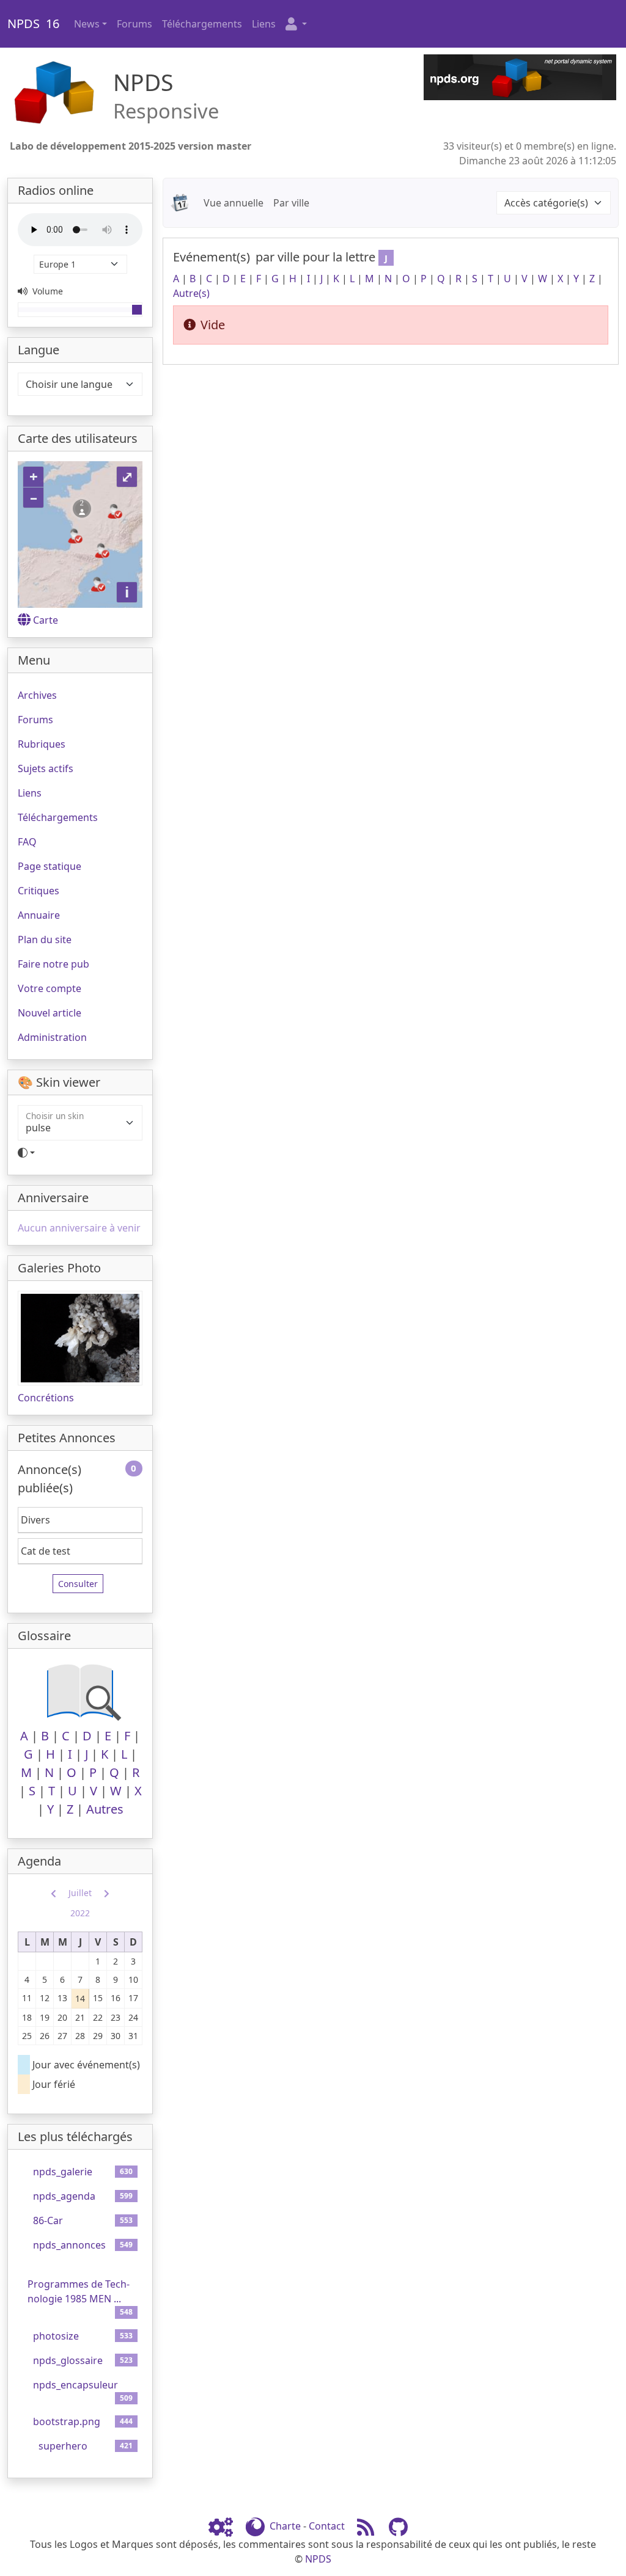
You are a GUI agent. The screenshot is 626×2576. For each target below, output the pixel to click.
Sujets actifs (46, 768)
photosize (56, 2336)
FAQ (27, 842)
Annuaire (39, 915)
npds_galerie (63, 2172)
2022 (80, 1913)
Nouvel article (50, 1013)
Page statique (50, 866)
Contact (327, 2526)
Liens (264, 24)
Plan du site (45, 940)
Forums (134, 24)
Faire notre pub (53, 964)
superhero (63, 2446)
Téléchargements (202, 24)
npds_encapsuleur (75, 2385)
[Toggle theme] (80, 1153)
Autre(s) (191, 293)
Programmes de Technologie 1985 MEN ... (79, 2291)
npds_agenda (64, 2196)
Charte (285, 2526)
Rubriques (42, 744)
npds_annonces (69, 2245)
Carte (46, 620)
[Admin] (226, 2526)
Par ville (291, 203)
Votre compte (50, 988)
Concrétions (46, 1398)
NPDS (318, 2559)
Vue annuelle (234, 203)
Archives (37, 695)
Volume (46, 291)
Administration (52, 1037)
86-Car (48, 2220)
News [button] (87, 24)
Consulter (78, 1584)
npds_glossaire (68, 2360)
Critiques (39, 891)
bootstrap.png (67, 2421)
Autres (105, 1809)
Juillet (80, 1893)
